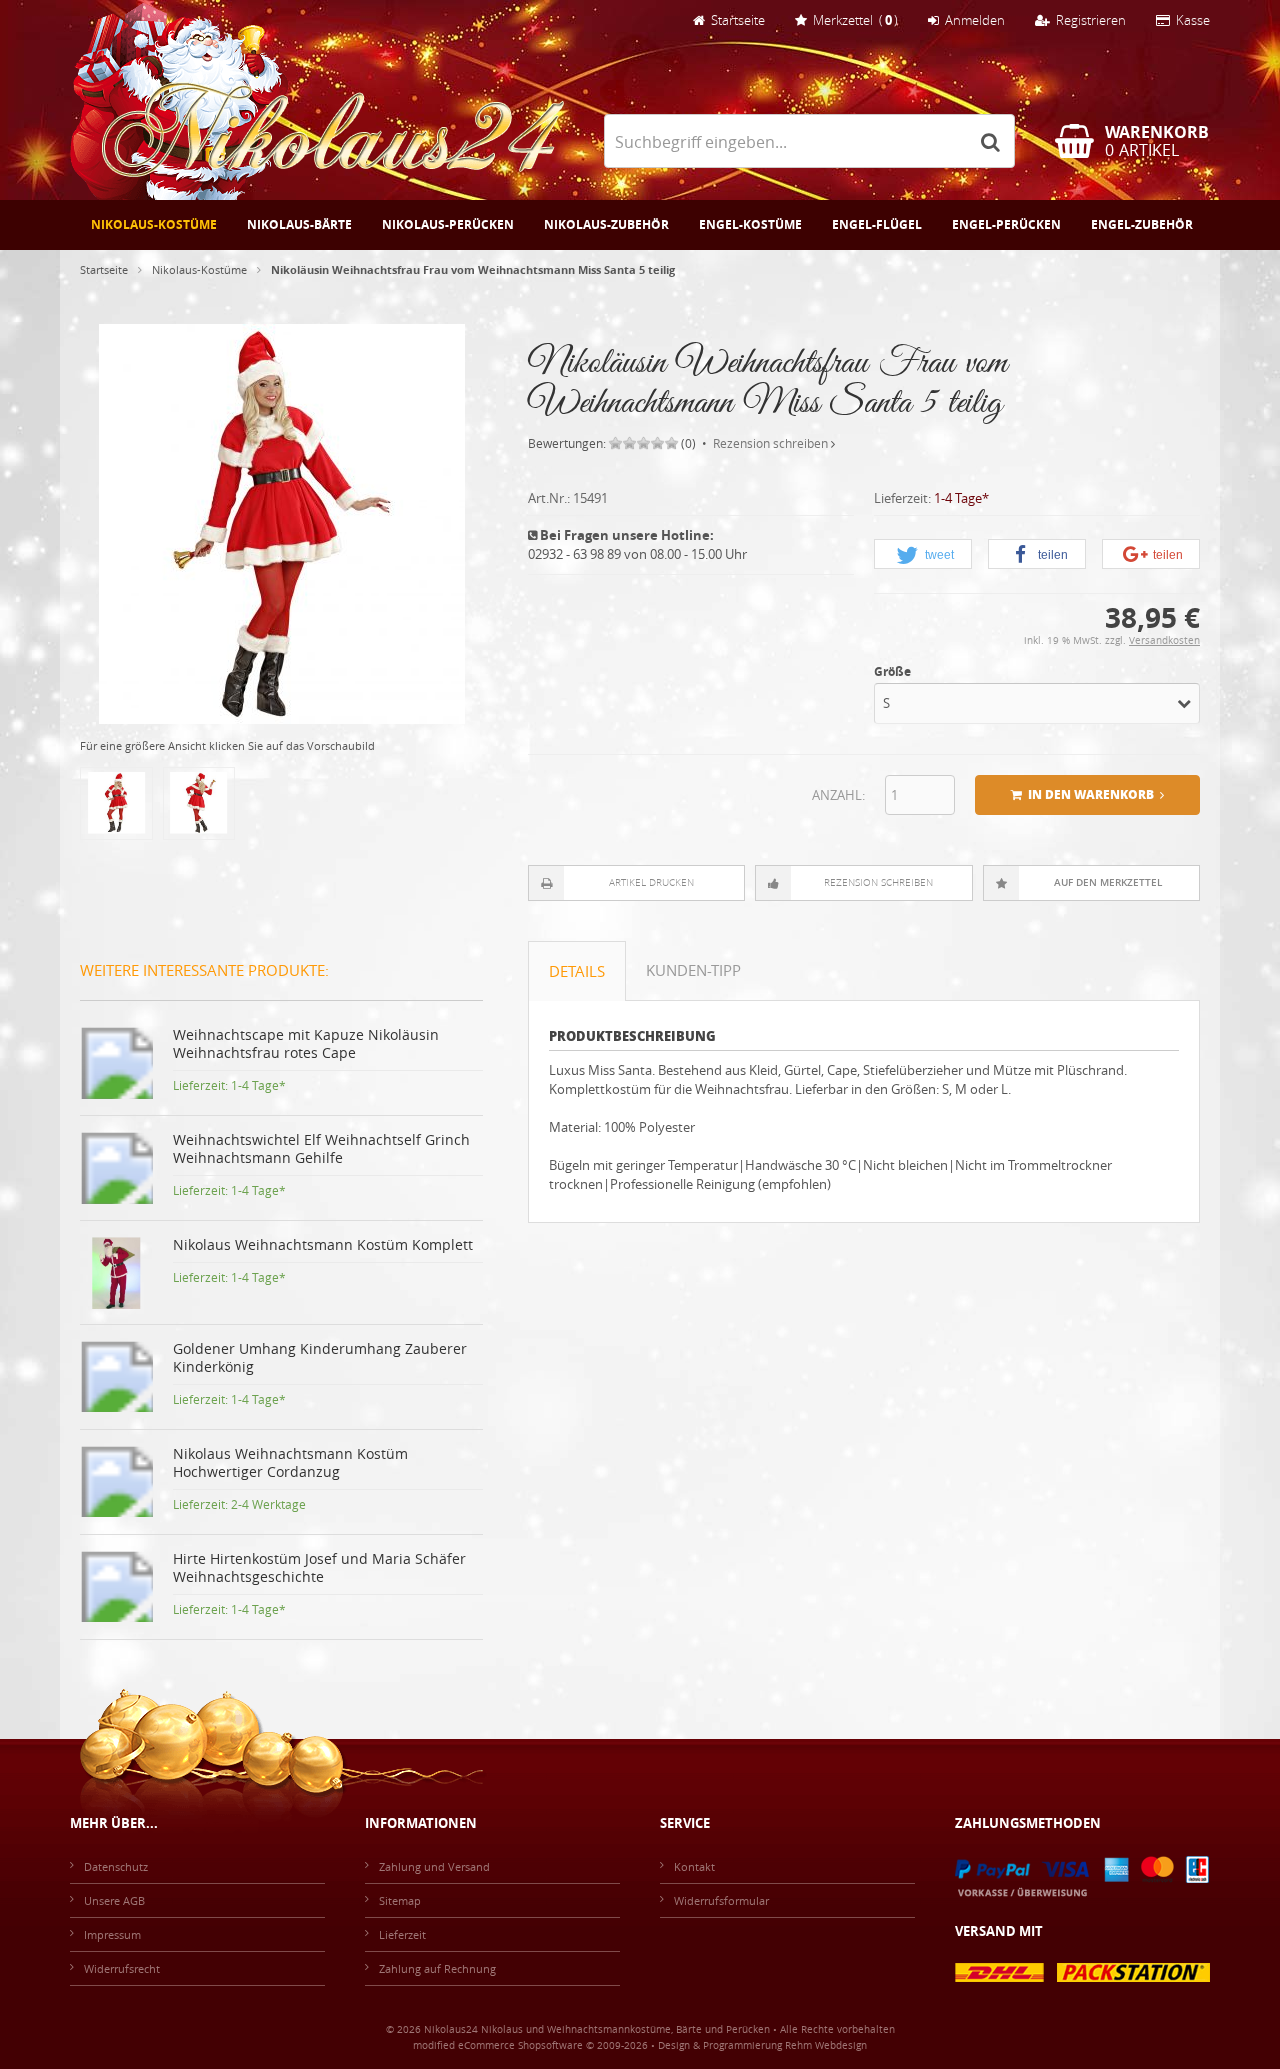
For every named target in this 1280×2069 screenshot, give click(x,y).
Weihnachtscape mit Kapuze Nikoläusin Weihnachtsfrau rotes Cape (306, 1043)
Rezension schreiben (770, 443)
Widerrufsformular (721, 1900)
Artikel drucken (651, 882)
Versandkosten (1164, 640)
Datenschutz (116, 1866)
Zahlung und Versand (434, 1866)
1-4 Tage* (961, 498)
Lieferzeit (402, 1934)
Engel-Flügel (877, 224)
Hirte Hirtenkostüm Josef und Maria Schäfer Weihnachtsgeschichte (319, 1567)
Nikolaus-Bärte (299, 224)
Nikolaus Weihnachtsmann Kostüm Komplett (323, 1244)
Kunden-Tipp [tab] (693, 970)
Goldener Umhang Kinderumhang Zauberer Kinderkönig (320, 1357)
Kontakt (694, 1866)
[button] (923, 555)
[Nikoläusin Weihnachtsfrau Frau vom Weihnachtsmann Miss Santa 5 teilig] (282, 714)
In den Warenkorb (1088, 795)
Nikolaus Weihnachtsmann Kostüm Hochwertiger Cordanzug (290, 1462)
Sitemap (400, 1900)
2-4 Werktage (268, 1504)
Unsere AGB (114, 1900)
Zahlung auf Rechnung (437, 1968)
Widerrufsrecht (122, 1968)
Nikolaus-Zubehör (606, 224)
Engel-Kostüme (750, 224)
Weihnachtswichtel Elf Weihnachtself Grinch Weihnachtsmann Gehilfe (321, 1148)
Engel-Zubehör (1142, 224)
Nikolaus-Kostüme (154, 224)
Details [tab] (577, 971)
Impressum (112, 1934)
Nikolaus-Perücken (448, 224)
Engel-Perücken (1006, 224)
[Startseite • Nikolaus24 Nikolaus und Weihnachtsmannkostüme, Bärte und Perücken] (317, 100)
